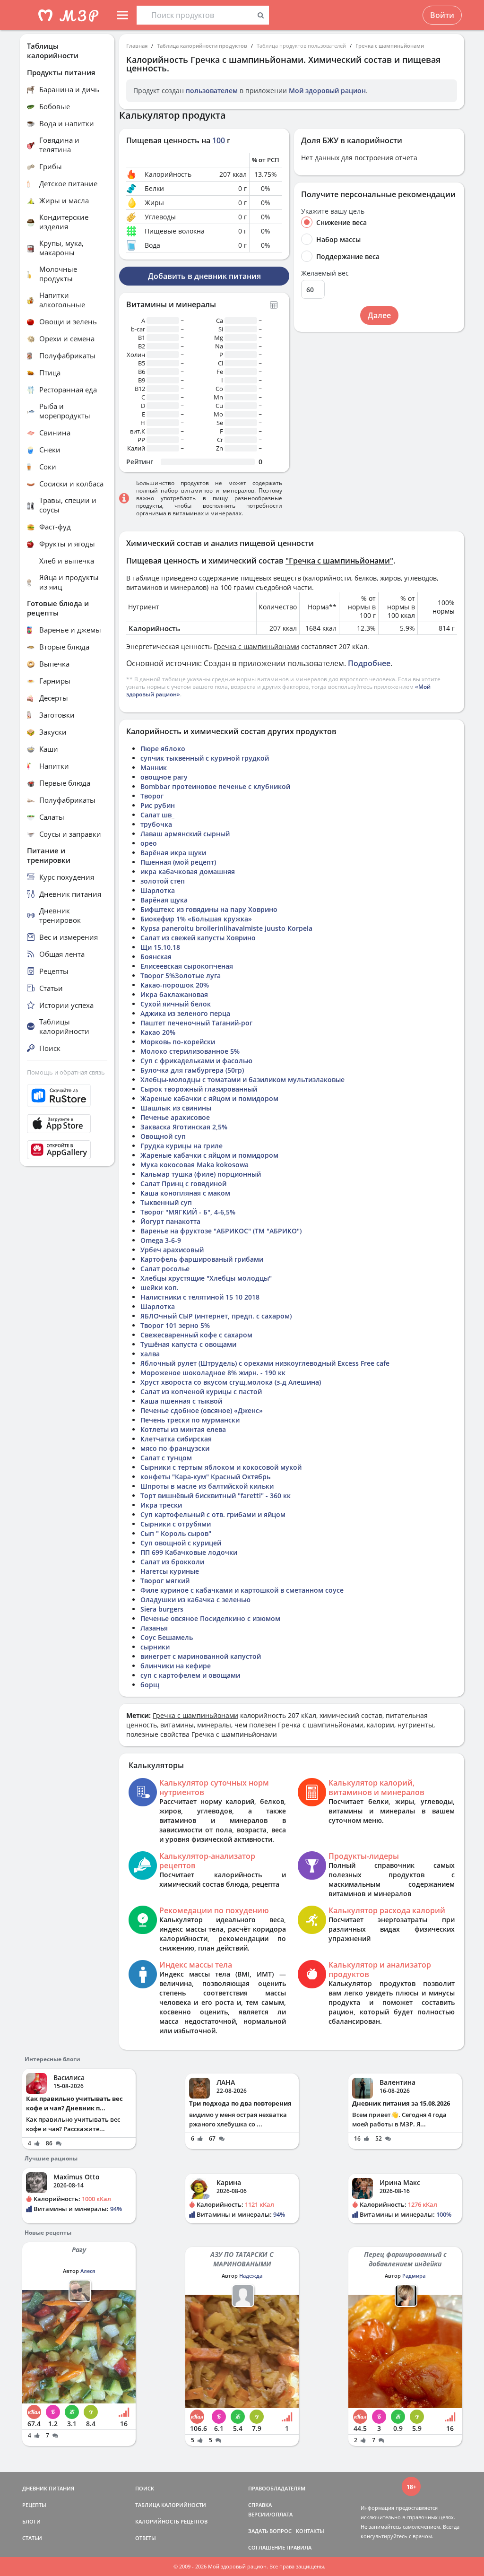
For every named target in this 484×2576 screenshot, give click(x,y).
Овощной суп (163, 1136)
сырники (155, 1647)
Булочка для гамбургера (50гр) (192, 1070)
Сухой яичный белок (176, 1004)
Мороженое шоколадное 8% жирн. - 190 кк (213, 1373)
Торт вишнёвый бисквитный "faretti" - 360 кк (216, 1496)
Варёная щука (164, 900)
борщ (150, 1685)
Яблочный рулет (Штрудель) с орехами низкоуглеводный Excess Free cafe (265, 1363)
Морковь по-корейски (178, 1042)
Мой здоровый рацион (327, 91)
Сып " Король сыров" (176, 1533)
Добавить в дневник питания (204, 276)
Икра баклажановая (174, 994)
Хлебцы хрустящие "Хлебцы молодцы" (206, 1278)
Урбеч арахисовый (172, 1250)
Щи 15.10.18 (160, 947)
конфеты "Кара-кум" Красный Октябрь (205, 1477)
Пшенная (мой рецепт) (178, 862)
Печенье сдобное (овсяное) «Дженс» (202, 1410)
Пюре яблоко (163, 749)
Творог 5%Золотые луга (181, 976)
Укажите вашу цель (333, 211)
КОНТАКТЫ (310, 2531)
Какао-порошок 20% (175, 985)
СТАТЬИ (32, 2538)
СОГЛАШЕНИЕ (267, 2547)
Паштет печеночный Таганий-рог (196, 1023)
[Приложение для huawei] (67, 1150)
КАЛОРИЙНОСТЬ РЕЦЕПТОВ (171, 2521)
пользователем (212, 91)
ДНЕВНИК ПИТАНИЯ (48, 2488)
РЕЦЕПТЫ (34, 2505)
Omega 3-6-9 (161, 1240)
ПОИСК (145, 2488)
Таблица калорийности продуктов (202, 46)
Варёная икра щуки (173, 853)
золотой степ (163, 881)
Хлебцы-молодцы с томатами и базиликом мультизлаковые (242, 1080)
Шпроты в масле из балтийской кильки (207, 1486)
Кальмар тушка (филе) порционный (201, 1174)
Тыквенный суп (166, 1202)
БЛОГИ (31, 2521)
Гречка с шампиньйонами (390, 46)
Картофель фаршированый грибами (202, 1259)
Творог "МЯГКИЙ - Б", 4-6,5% (188, 1212)
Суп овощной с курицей (181, 1543)
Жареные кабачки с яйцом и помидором (209, 1098)
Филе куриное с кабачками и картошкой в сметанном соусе (242, 1590)
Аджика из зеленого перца (185, 1013)
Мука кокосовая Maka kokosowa (194, 1165)
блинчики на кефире (176, 1666)
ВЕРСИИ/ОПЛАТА (270, 2514)
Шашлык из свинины (176, 1108)
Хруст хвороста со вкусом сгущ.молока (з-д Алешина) (231, 1382)
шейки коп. (160, 1288)
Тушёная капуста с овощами (188, 1344)
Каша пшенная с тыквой (181, 1401)
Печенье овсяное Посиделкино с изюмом (210, 1618)
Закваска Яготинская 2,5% (184, 1127)
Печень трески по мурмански (190, 1420)
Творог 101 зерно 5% (175, 1325)
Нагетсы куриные (170, 1571)
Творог (152, 796)
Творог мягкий (165, 1581)
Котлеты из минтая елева (183, 1429)
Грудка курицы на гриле (181, 1146)
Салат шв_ (157, 815)
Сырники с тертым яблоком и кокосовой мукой (221, 1467)
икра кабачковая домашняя (188, 872)
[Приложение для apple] (67, 1124)
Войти (442, 15)
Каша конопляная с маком (185, 1193)
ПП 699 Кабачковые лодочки (189, 1552)
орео (149, 843)
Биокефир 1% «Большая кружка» (196, 919)
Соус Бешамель (167, 1637)
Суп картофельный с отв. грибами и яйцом (213, 1514)
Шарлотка (158, 890)
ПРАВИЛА (299, 2547)
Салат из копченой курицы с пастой (201, 1392)
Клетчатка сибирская (176, 1439)
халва (150, 1354)
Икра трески (161, 1505)
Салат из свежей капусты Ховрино (198, 938)
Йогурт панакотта (170, 1221)
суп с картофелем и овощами (190, 1675)
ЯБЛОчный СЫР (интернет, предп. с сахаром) (216, 1316)
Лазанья (154, 1628)
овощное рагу (164, 777)
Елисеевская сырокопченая (187, 966)
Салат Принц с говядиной (183, 1184)
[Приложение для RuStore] (67, 1096)
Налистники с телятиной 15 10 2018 (200, 1297)
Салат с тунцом (166, 1458)
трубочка (156, 824)
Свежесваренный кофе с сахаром (196, 1335)
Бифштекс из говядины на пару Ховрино (209, 909)
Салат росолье (165, 1269)
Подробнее (369, 663)
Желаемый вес (325, 273)
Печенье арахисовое (175, 1117)
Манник (154, 768)
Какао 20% (158, 1032)
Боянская (156, 957)
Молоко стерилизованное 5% (190, 1051)
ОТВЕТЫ (146, 2538)
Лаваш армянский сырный (185, 834)
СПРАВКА (260, 2505)
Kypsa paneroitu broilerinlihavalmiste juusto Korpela (226, 928)
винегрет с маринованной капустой (201, 1656)
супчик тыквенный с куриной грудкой (205, 758)
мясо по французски (175, 1448)
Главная (137, 46)
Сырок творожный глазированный (199, 1089)
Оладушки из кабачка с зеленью (195, 1600)
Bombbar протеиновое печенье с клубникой (215, 786)
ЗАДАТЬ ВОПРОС (270, 2531)
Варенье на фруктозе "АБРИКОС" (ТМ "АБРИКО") (221, 1231)
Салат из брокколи (172, 1562)
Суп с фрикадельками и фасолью (196, 1061)
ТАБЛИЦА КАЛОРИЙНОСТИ (171, 2505)
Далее (379, 315)
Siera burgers (162, 1609)
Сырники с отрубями (176, 1524)
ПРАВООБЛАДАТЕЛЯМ (277, 2488)
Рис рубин (158, 805)
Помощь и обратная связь (66, 1072)
